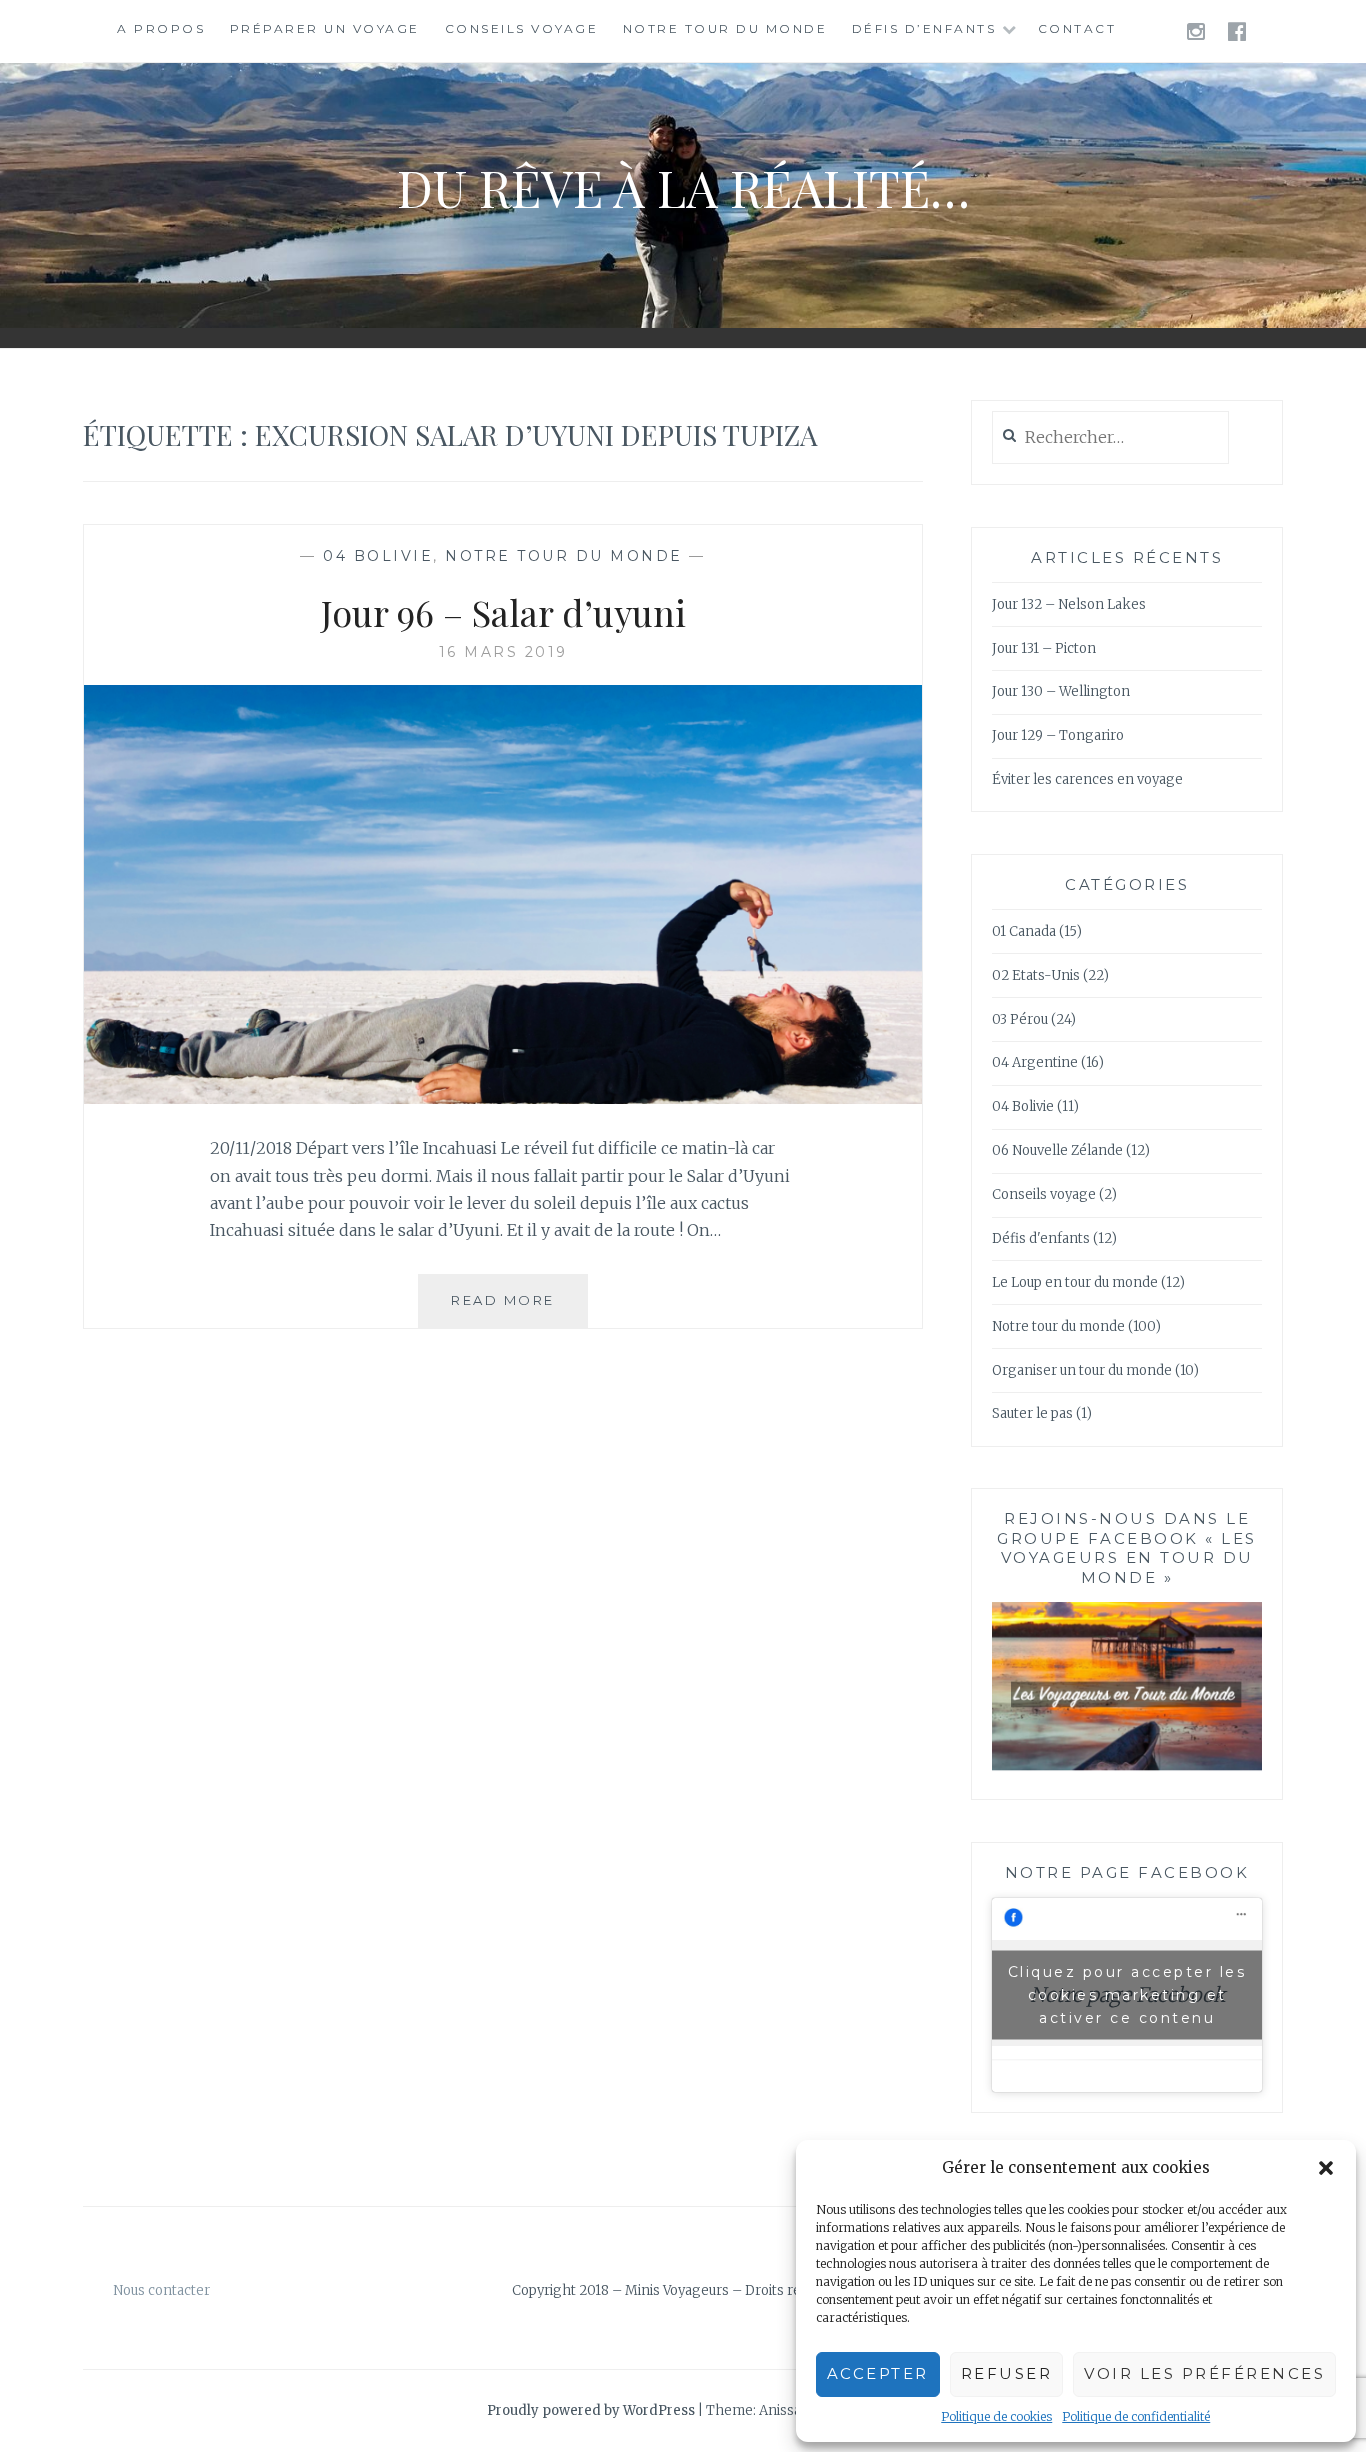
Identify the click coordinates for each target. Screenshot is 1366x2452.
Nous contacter (161, 2290)
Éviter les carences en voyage (1087, 779)
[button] (1326, 2168)
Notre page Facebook (1127, 1872)
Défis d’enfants (924, 28)
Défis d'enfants (1041, 1238)
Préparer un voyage (325, 28)
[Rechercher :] (1110, 438)
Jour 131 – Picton (1044, 648)
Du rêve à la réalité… (683, 187)
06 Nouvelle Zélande (1057, 1150)
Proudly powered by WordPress (591, 2410)
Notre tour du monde (725, 28)
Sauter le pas (1032, 1413)
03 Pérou (1020, 1019)
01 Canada (1024, 931)
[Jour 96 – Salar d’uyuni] (503, 1098)
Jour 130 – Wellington (1061, 691)
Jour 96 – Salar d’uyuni (503, 612)
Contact (1077, 28)
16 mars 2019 (503, 652)
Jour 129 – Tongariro (1058, 735)
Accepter (878, 2373)
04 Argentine (1035, 1062)
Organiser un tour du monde (1082, 1370)
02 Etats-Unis (1036, 975)
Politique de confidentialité (1136, 2416)
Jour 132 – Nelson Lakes (1069, 604)
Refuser (1007, 2373)
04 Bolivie (378, 556)
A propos (161, 28)
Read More (519, 1309)
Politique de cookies (996, 2416)
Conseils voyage (522, 28)
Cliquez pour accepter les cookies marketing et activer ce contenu (1127, 1994)
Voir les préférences (1204, 2373)
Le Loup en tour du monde (1075, 1282)
